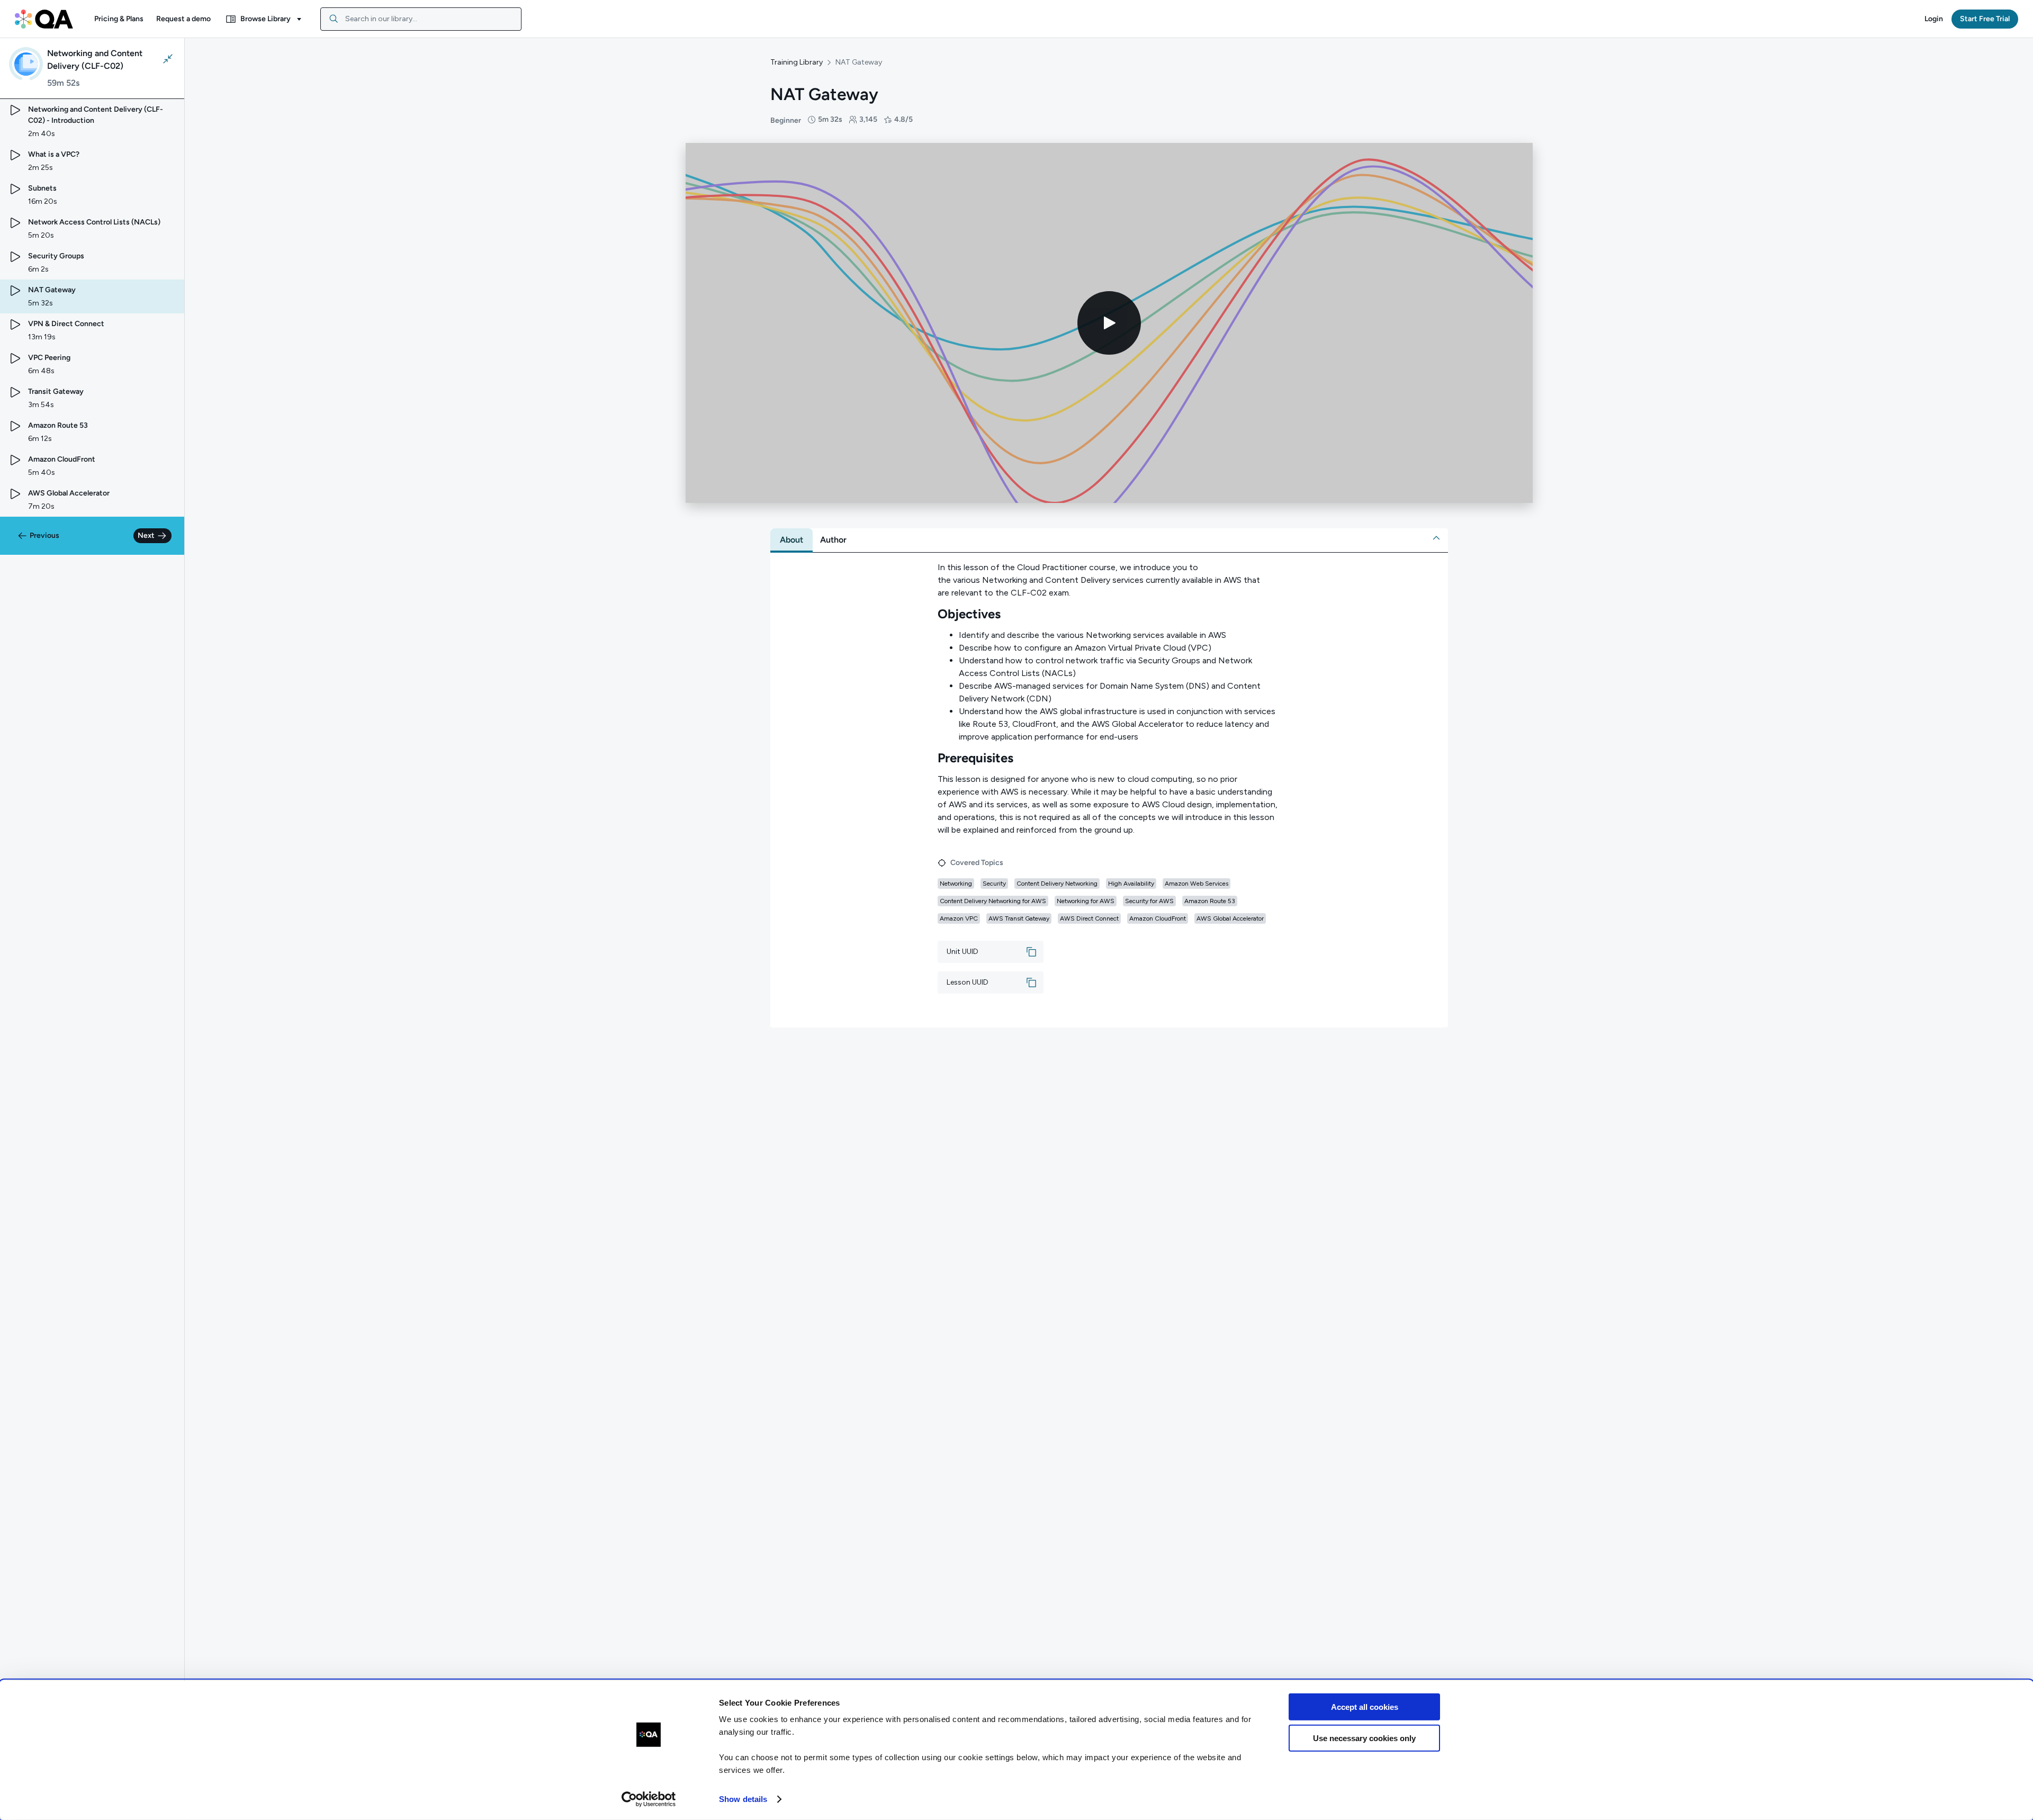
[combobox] (421, 19)
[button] (119, 19)
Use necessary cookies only (1364, 1738)
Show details (743, 1799)
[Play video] (1109, 323)
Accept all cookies (1365, 1707)
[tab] (791, 540)
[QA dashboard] (44, 19)
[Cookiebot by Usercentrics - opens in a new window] (649, 1799)
